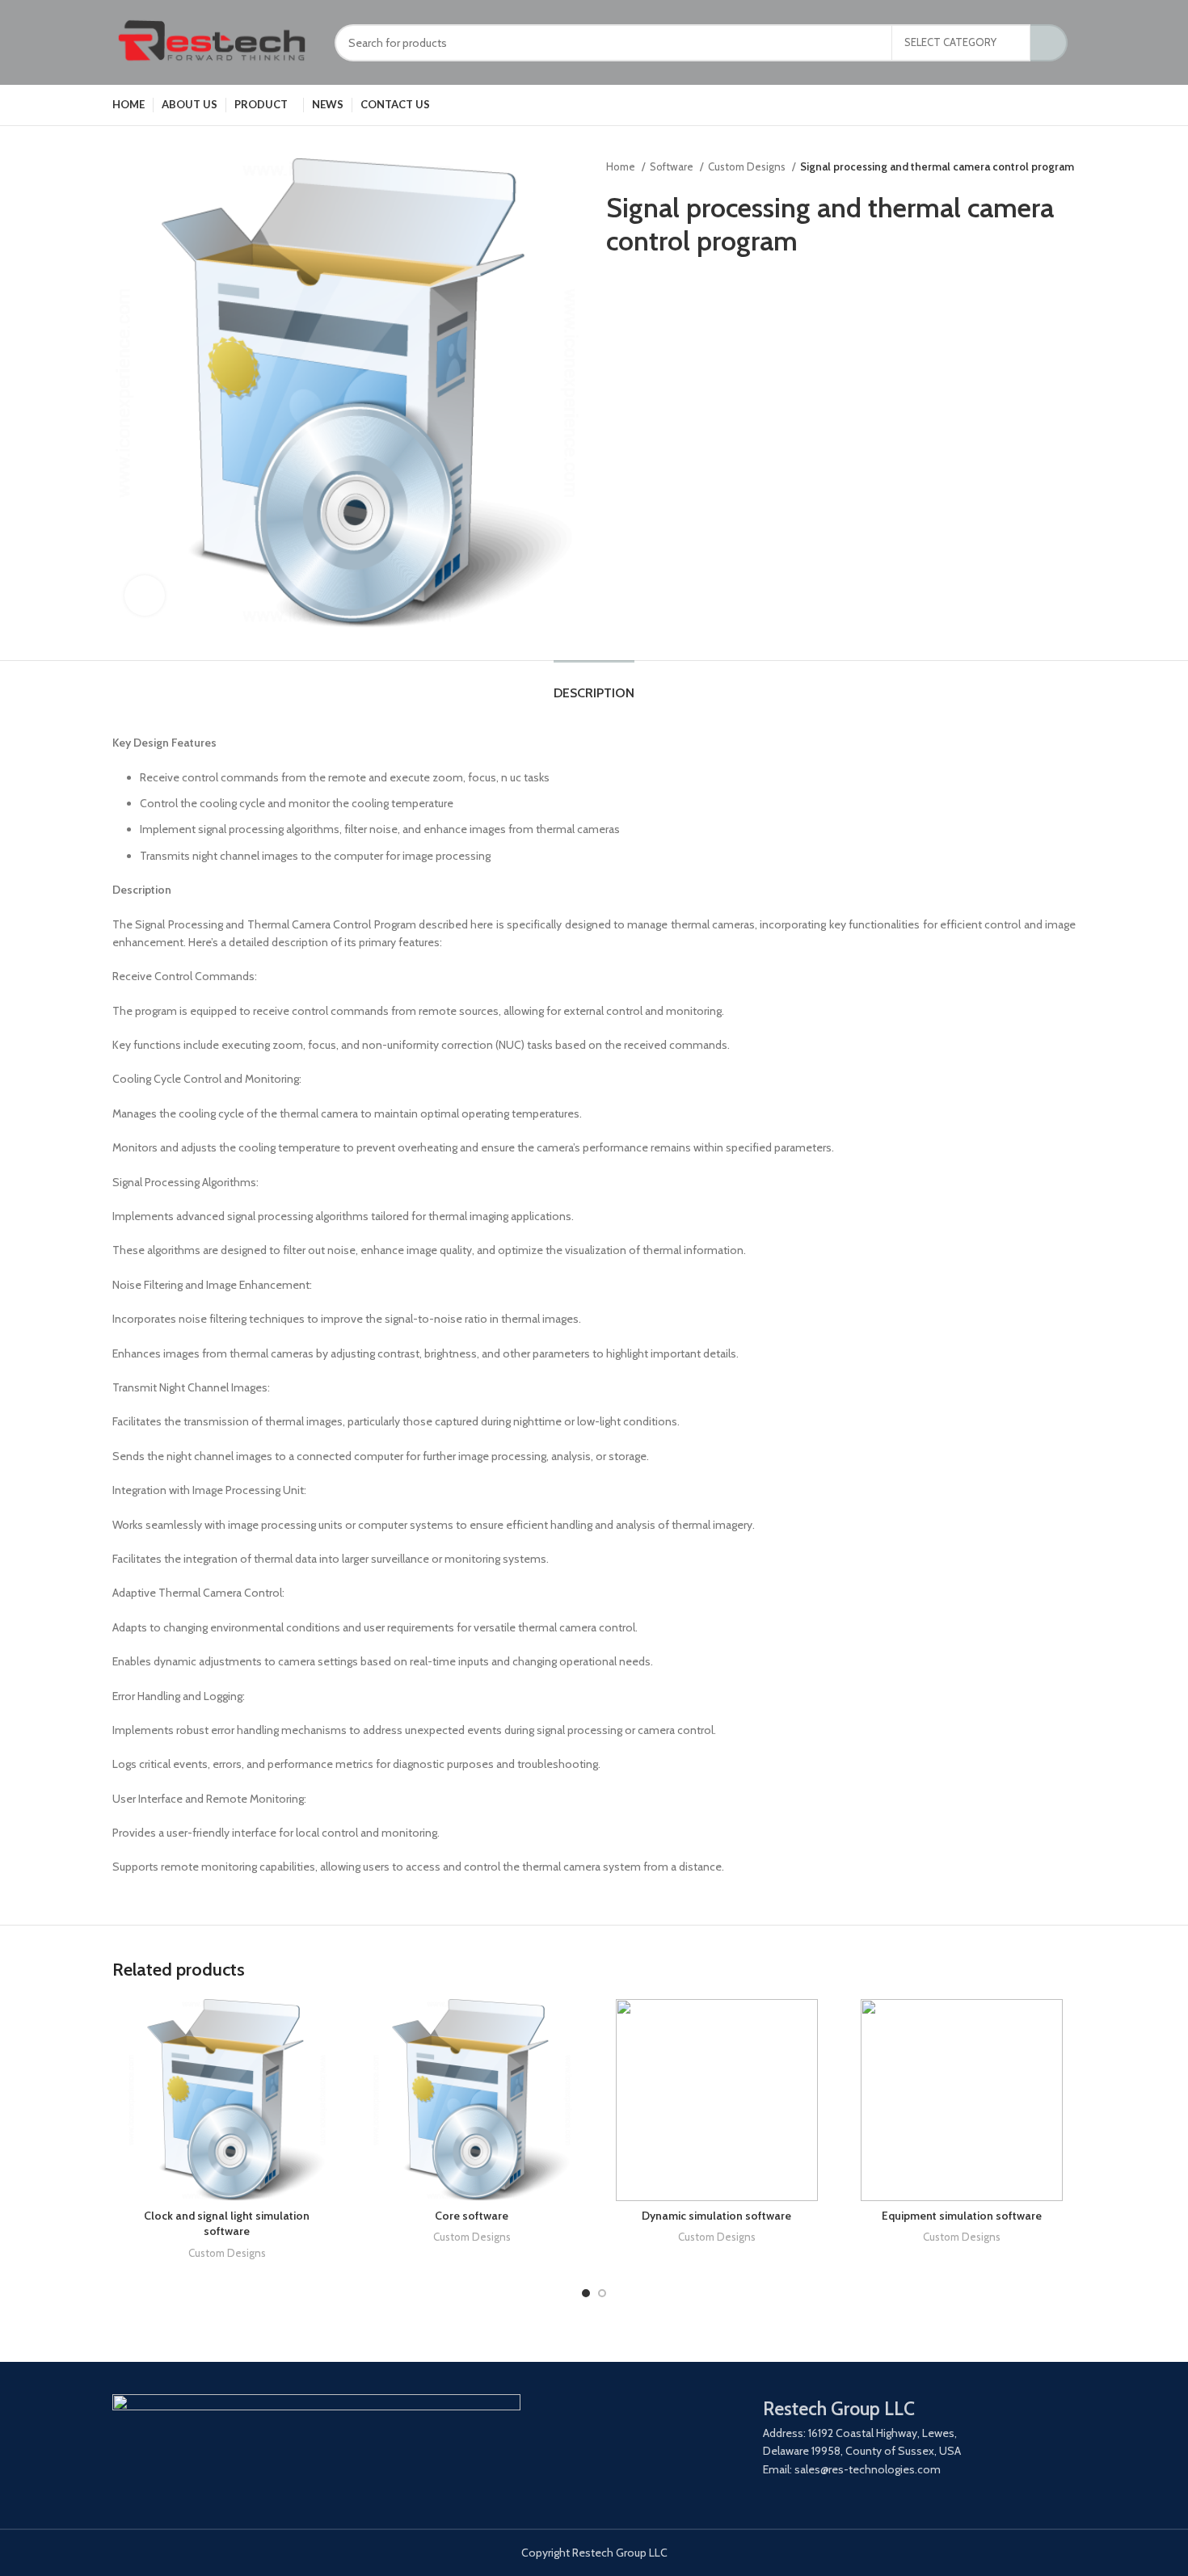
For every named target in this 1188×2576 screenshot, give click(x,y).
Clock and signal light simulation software (227, 2224)
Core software (472, 2216)
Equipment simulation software (962, 2216)
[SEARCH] (1049, 43)
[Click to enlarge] (145, 596)
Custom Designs (748, 166)
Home (622, 166)
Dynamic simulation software (716, 2216)
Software (673, 166)
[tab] (594, 685)
